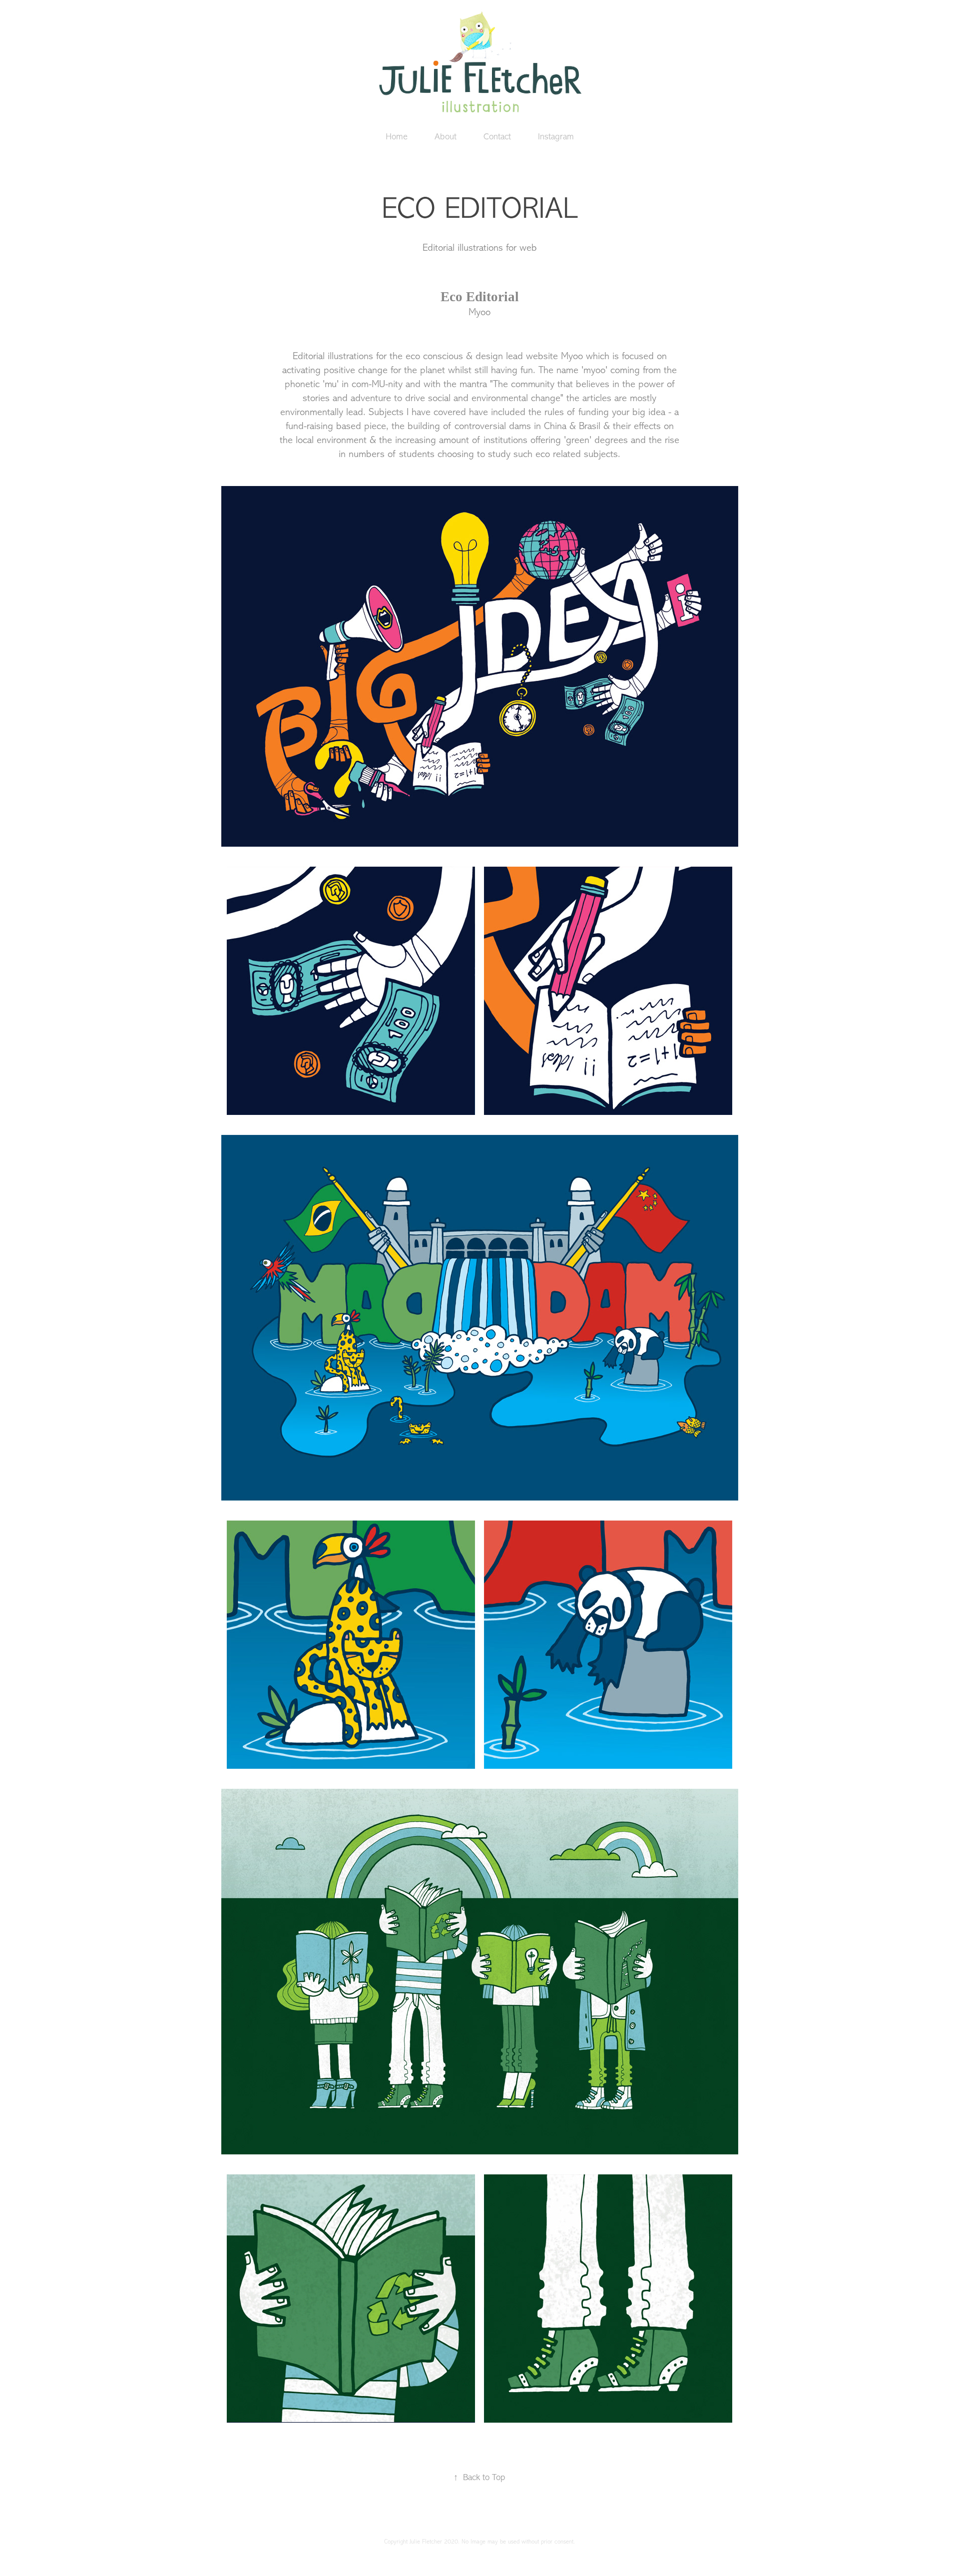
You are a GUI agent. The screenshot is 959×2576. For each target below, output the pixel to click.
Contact (497, 136)
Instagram (556, 136)
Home (397, 136)
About (446, 136)
